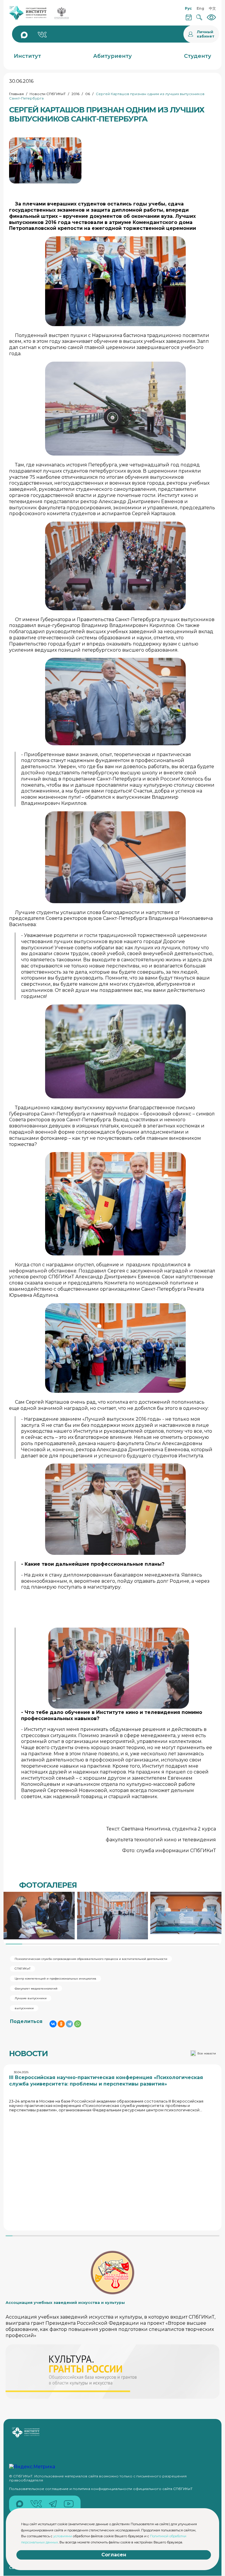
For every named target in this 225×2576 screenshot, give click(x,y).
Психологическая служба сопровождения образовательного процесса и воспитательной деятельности (91, 1959)
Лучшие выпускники (31, 1998)
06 (88, 94)
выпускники (24, 2008)
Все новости (207, 2053)
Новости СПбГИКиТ (48, 94)
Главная (16, 94)
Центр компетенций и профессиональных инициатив (56, 1979)
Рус (188, 8)
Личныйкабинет (206, 34)
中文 (212, 8)
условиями (63, 2536)
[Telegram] (69, 2024)
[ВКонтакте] (53, 2024)
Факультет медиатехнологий (36, 1989)
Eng (200, 8)
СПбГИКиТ (23, 1969)
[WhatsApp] (78, 2024)
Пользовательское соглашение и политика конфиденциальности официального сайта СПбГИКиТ (101, 2489)
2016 (75, 94)
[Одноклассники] (61, 2024)
